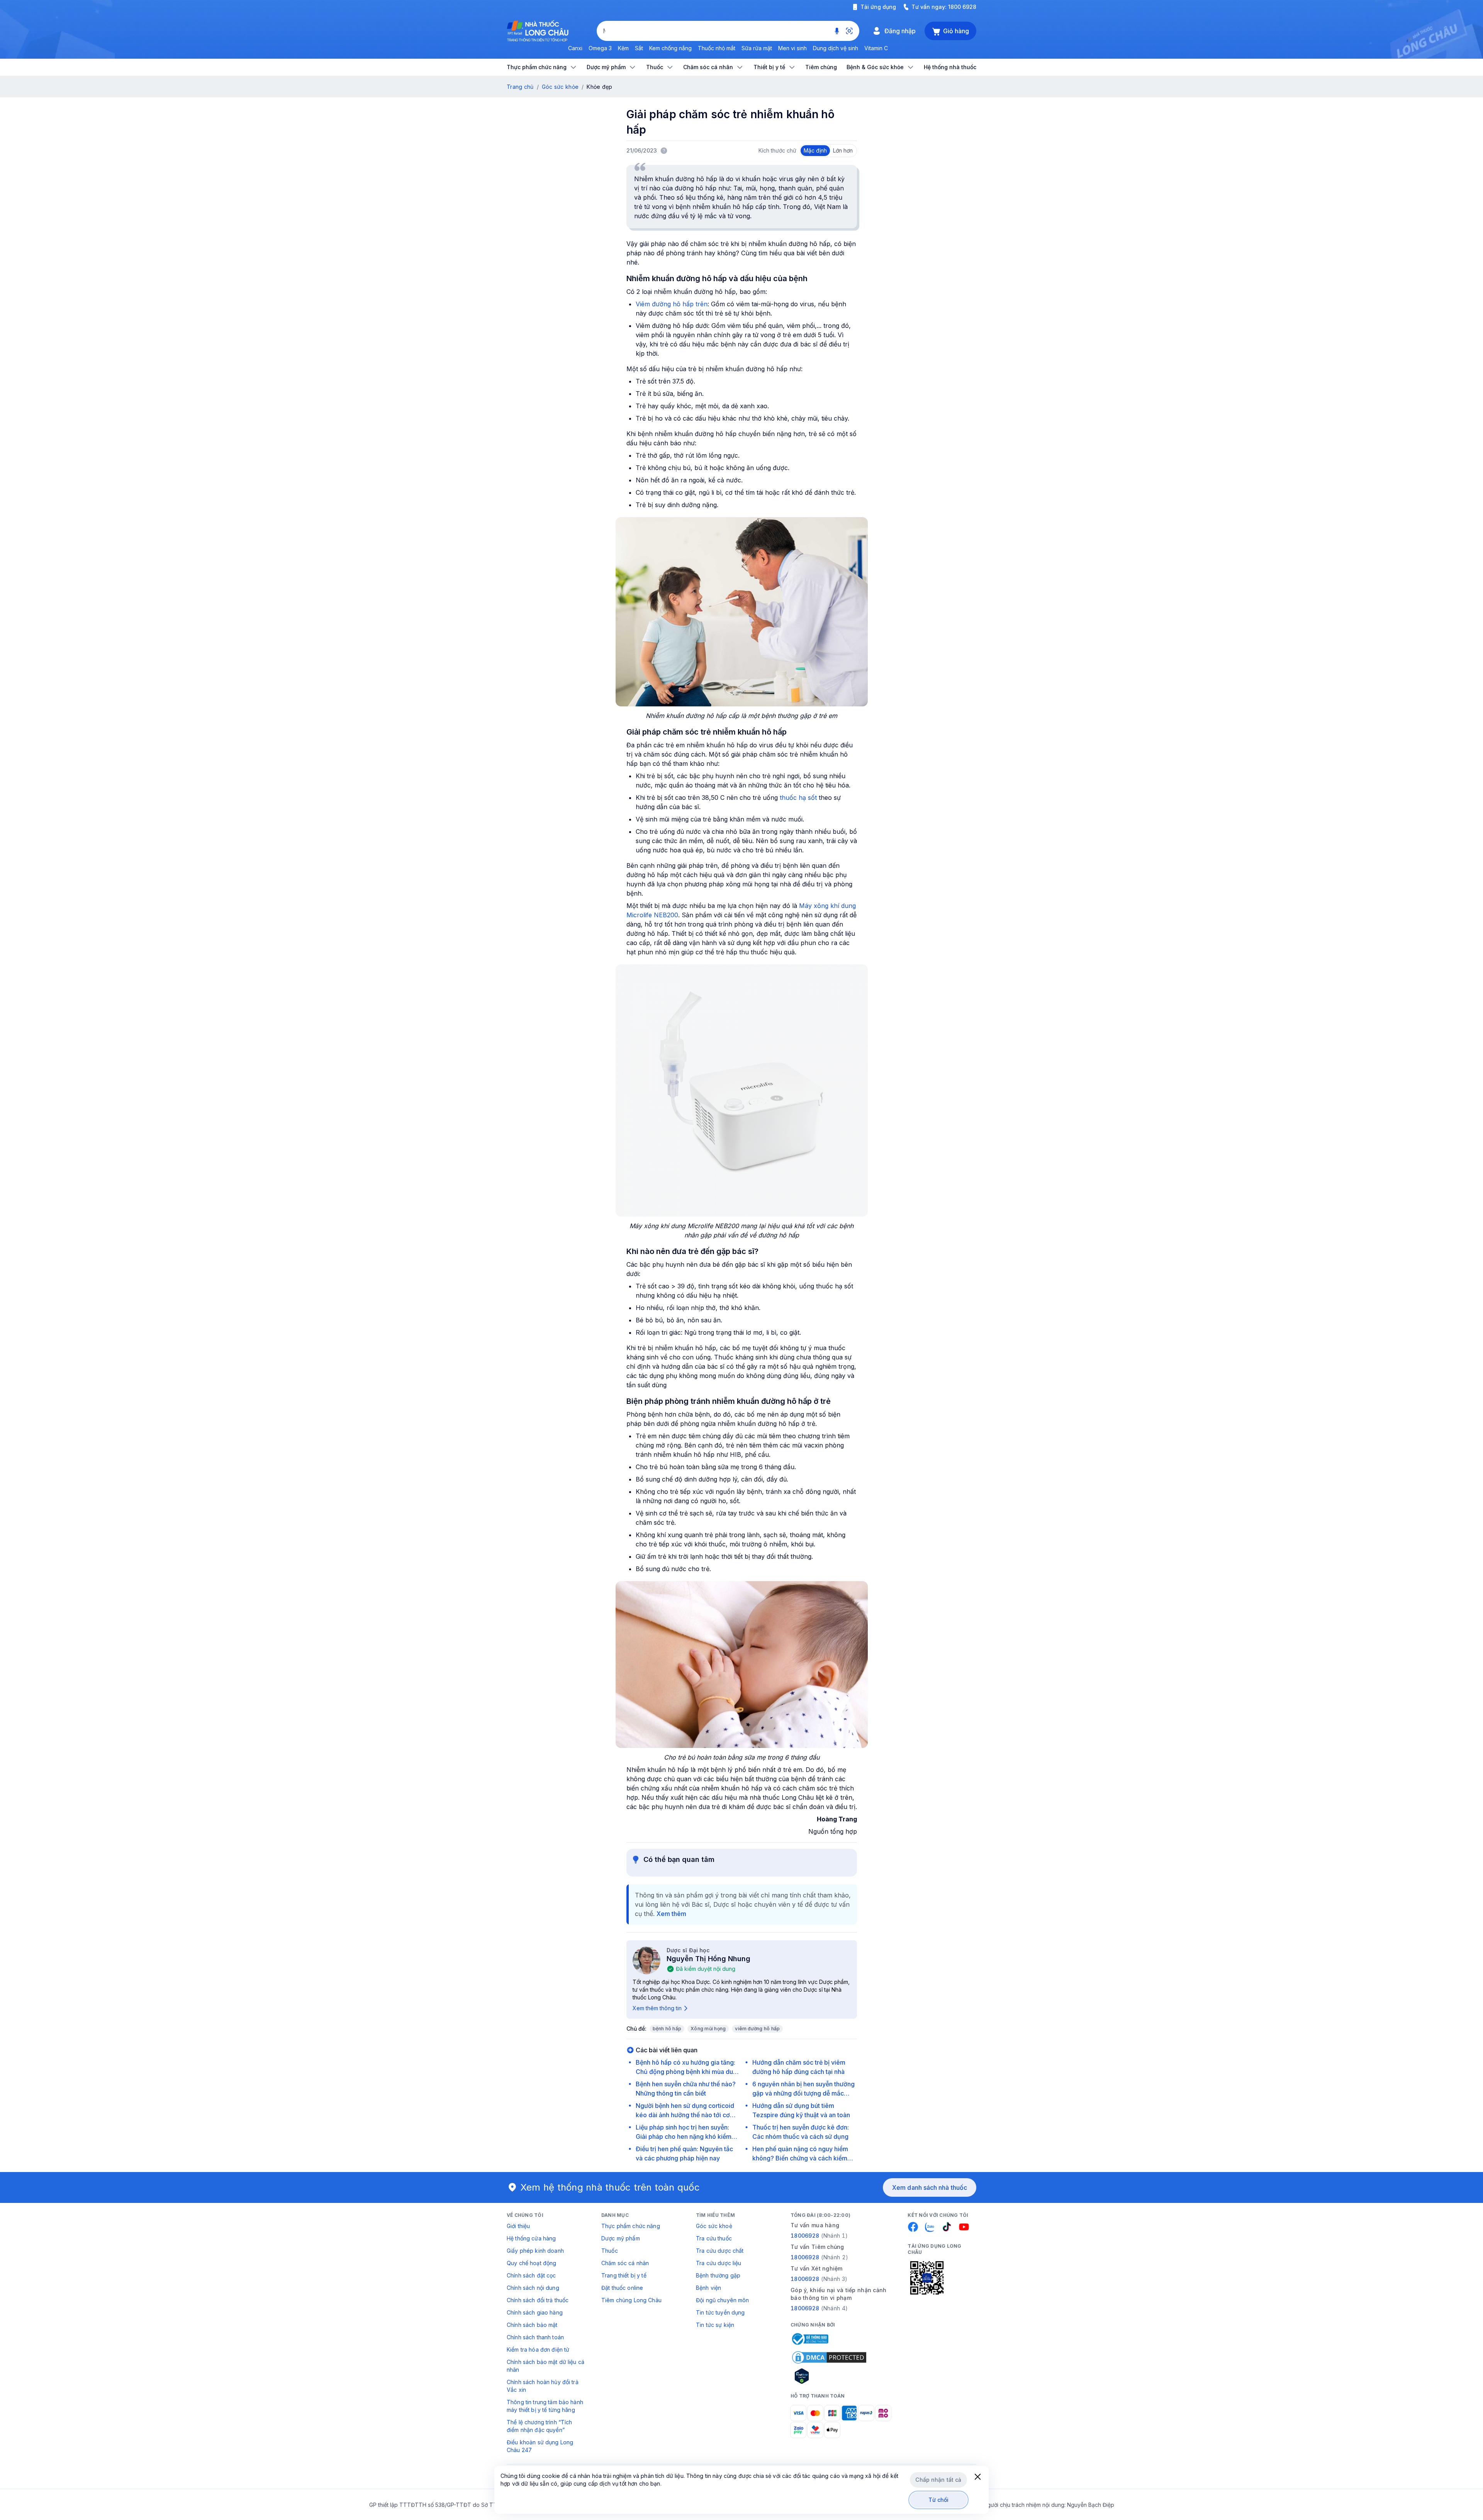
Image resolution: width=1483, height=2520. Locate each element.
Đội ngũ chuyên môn (723, 2300)
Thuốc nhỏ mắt (717, 48)
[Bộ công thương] (809, 2339)
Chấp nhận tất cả (938, 2480)
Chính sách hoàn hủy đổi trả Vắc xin (543, 2386)
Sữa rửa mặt (757, 48)
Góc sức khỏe (560, 87)
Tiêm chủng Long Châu (631, 2300)
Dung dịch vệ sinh (836, 48)
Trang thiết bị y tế (624, 2275)
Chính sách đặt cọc (531, 2275)
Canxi (575, 48)
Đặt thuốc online (622, 2288)
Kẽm (623, 48)
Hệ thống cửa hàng (531, 2238)
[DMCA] (829, 2357)
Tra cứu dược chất (720, 2251)
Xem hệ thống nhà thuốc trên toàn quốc (610, 2187)
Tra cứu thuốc (714, 2238)
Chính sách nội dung (533, 2288)
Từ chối (939, 2500)
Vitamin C (876, 48)
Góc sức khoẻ (714, 2226)
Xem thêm (671, 1914)
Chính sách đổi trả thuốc (538, 2300)
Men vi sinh (792, 48)
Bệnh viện (708, 2288)
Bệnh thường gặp (718, 2275)
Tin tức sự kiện (715, 2325)
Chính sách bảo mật (532, 2325)
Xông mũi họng (708, 2029)
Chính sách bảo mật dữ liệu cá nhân (546, 2366)
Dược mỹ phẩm (621, 2238)
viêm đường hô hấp (757, 2029)
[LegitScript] (829, 2376)
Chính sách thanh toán (535, 2337)
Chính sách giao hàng (535, 2312)
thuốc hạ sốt (798, 798)
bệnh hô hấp (667, 2029)
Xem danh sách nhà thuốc (930, 2187)
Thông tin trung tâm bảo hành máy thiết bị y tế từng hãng (545, 2406)
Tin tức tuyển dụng (720, 2312)
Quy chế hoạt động (531, 2263)
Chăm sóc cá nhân (625, 2263)
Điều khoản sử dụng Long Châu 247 (540, 2446)
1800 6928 (962, 7)
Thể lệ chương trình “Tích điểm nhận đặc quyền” (540, 2426)
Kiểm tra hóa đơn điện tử (538, 2349)
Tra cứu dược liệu (719, 2263)
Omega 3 (600, 48)
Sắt (639, 48)
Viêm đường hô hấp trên (672, 304)
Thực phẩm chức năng (631, 2226)
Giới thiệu (518, 2226)
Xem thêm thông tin (657, 2008)
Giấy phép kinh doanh (535, 2251)
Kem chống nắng (670, 48)
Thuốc (610, 2251)
